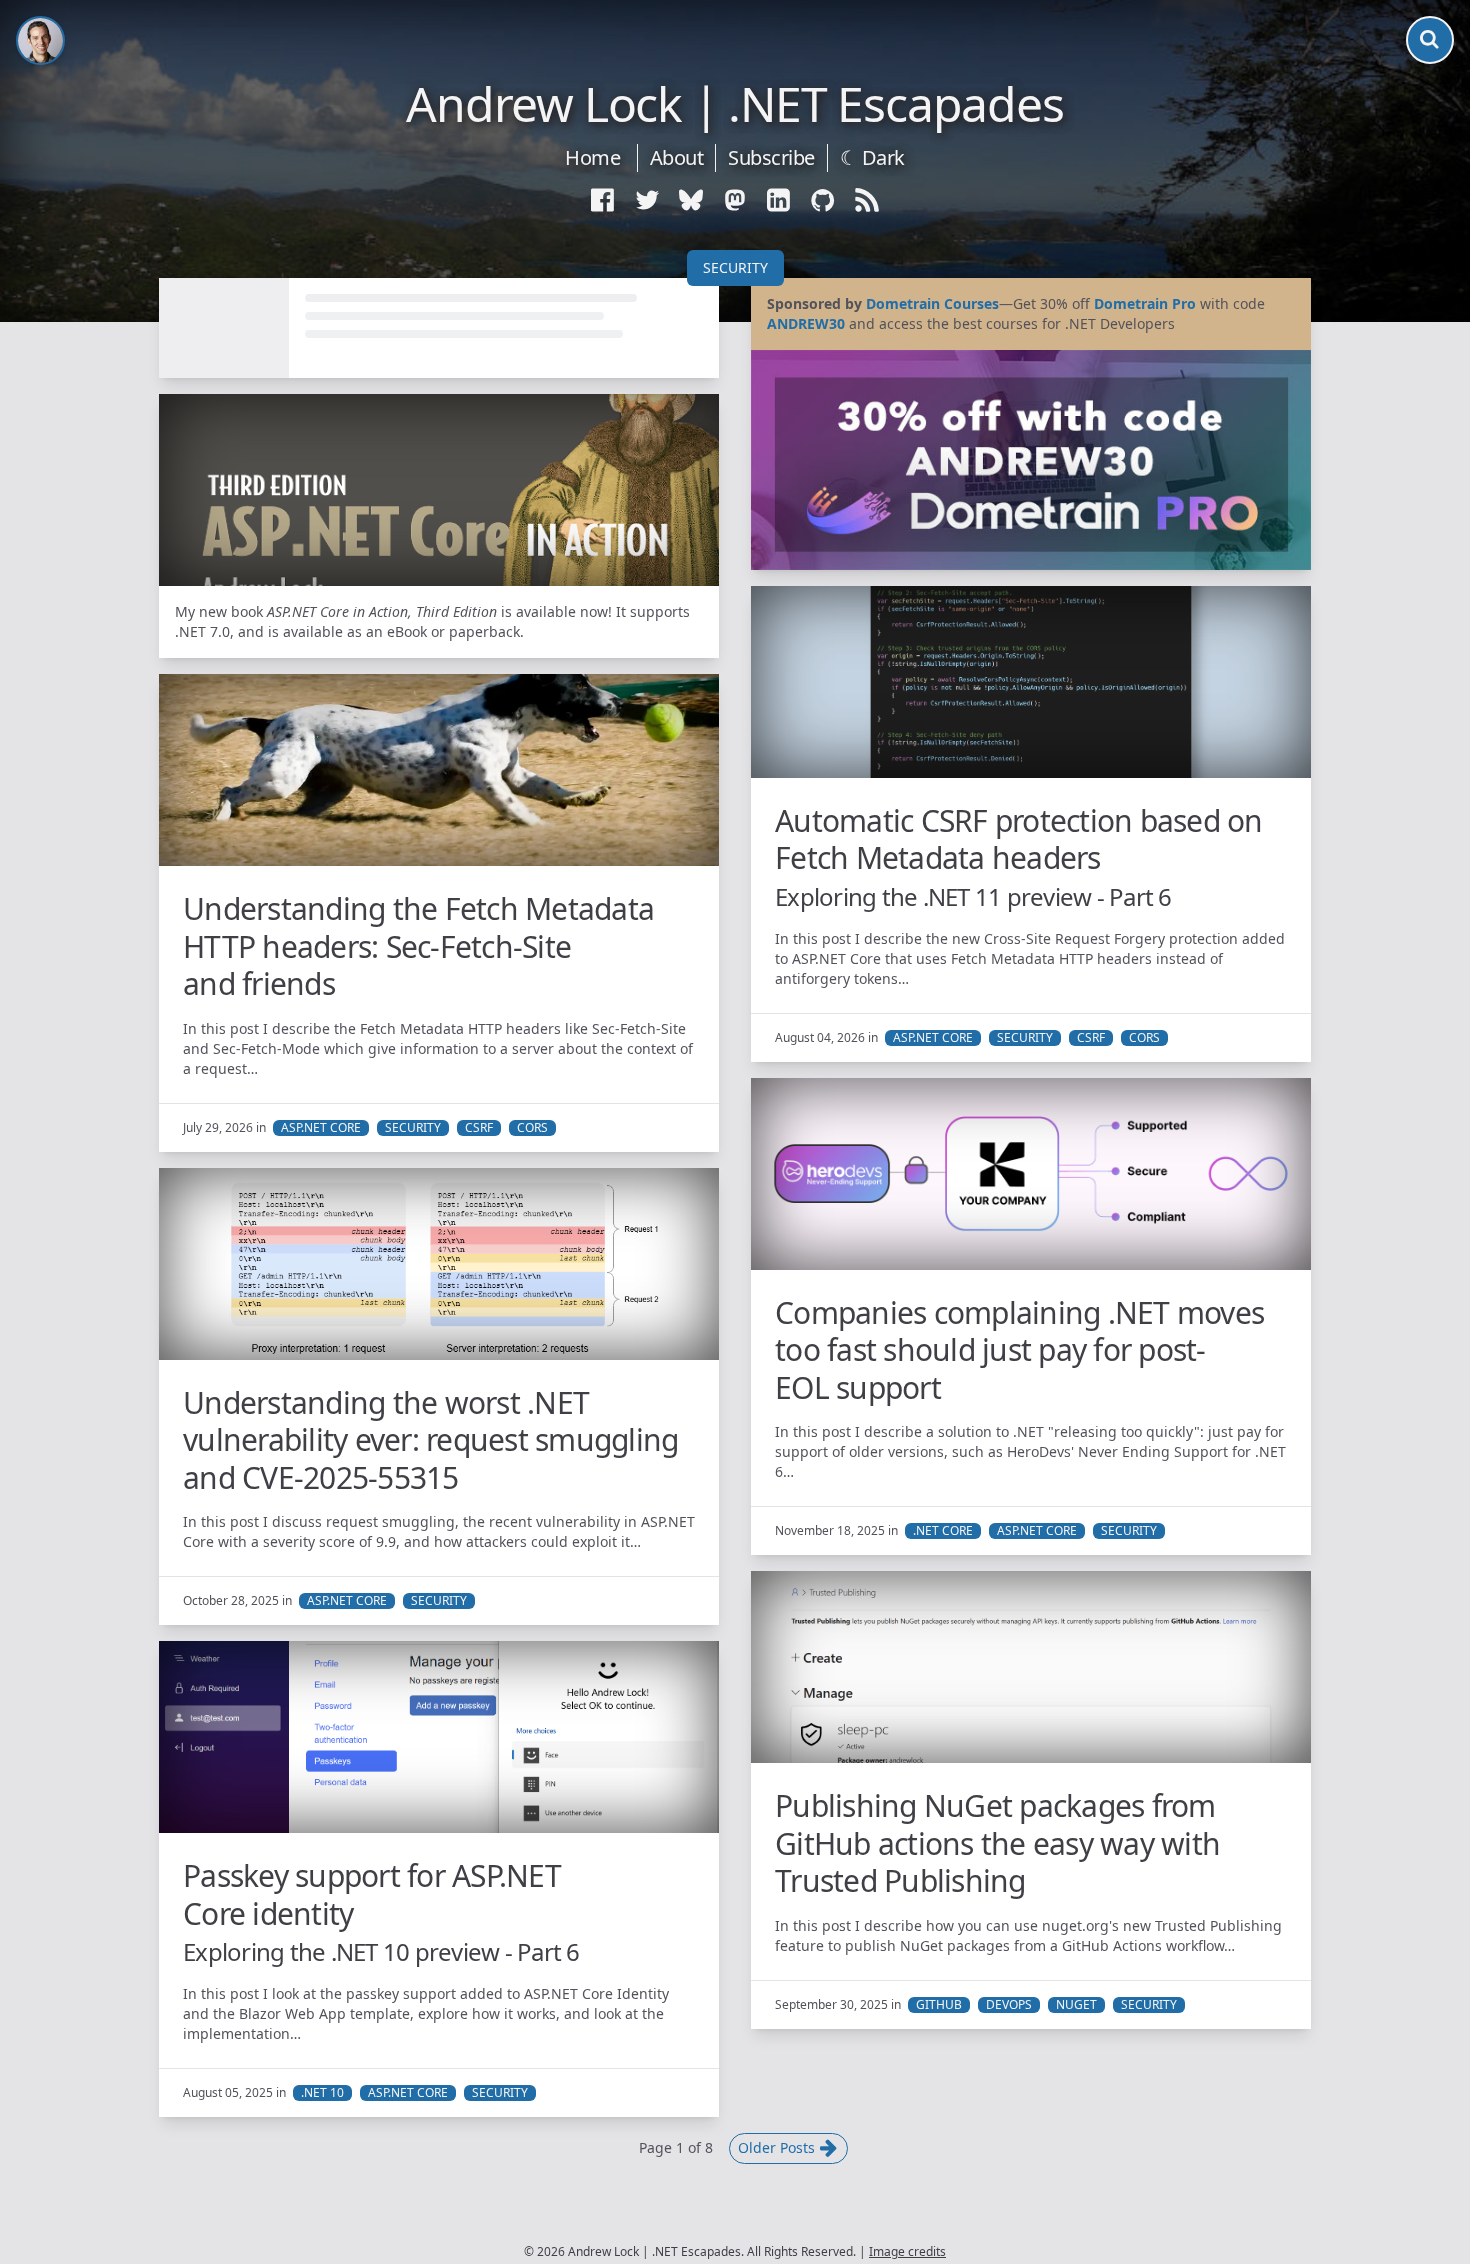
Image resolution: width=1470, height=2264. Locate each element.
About (677, 157)
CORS (1144, 1038)
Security (735, 267)
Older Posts (778, 2147)
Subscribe (771, 157)
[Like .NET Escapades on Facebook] (603, 200)
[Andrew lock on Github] (823, 200)
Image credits (907, 2251)
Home (592, 157)
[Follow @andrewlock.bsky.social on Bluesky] (691, 200)
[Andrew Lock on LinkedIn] (779, 200)
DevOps (1009, 2005)
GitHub (939, 2005)
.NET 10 (322, 2093)
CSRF (1091, 1038)
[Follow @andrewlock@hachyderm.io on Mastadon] (735, 200)
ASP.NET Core (933, 1038)
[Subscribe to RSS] (867, 200)
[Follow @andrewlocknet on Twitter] (647, 200)
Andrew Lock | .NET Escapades (734, 104)
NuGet (1076, 2005)
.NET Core (943, 1531)
